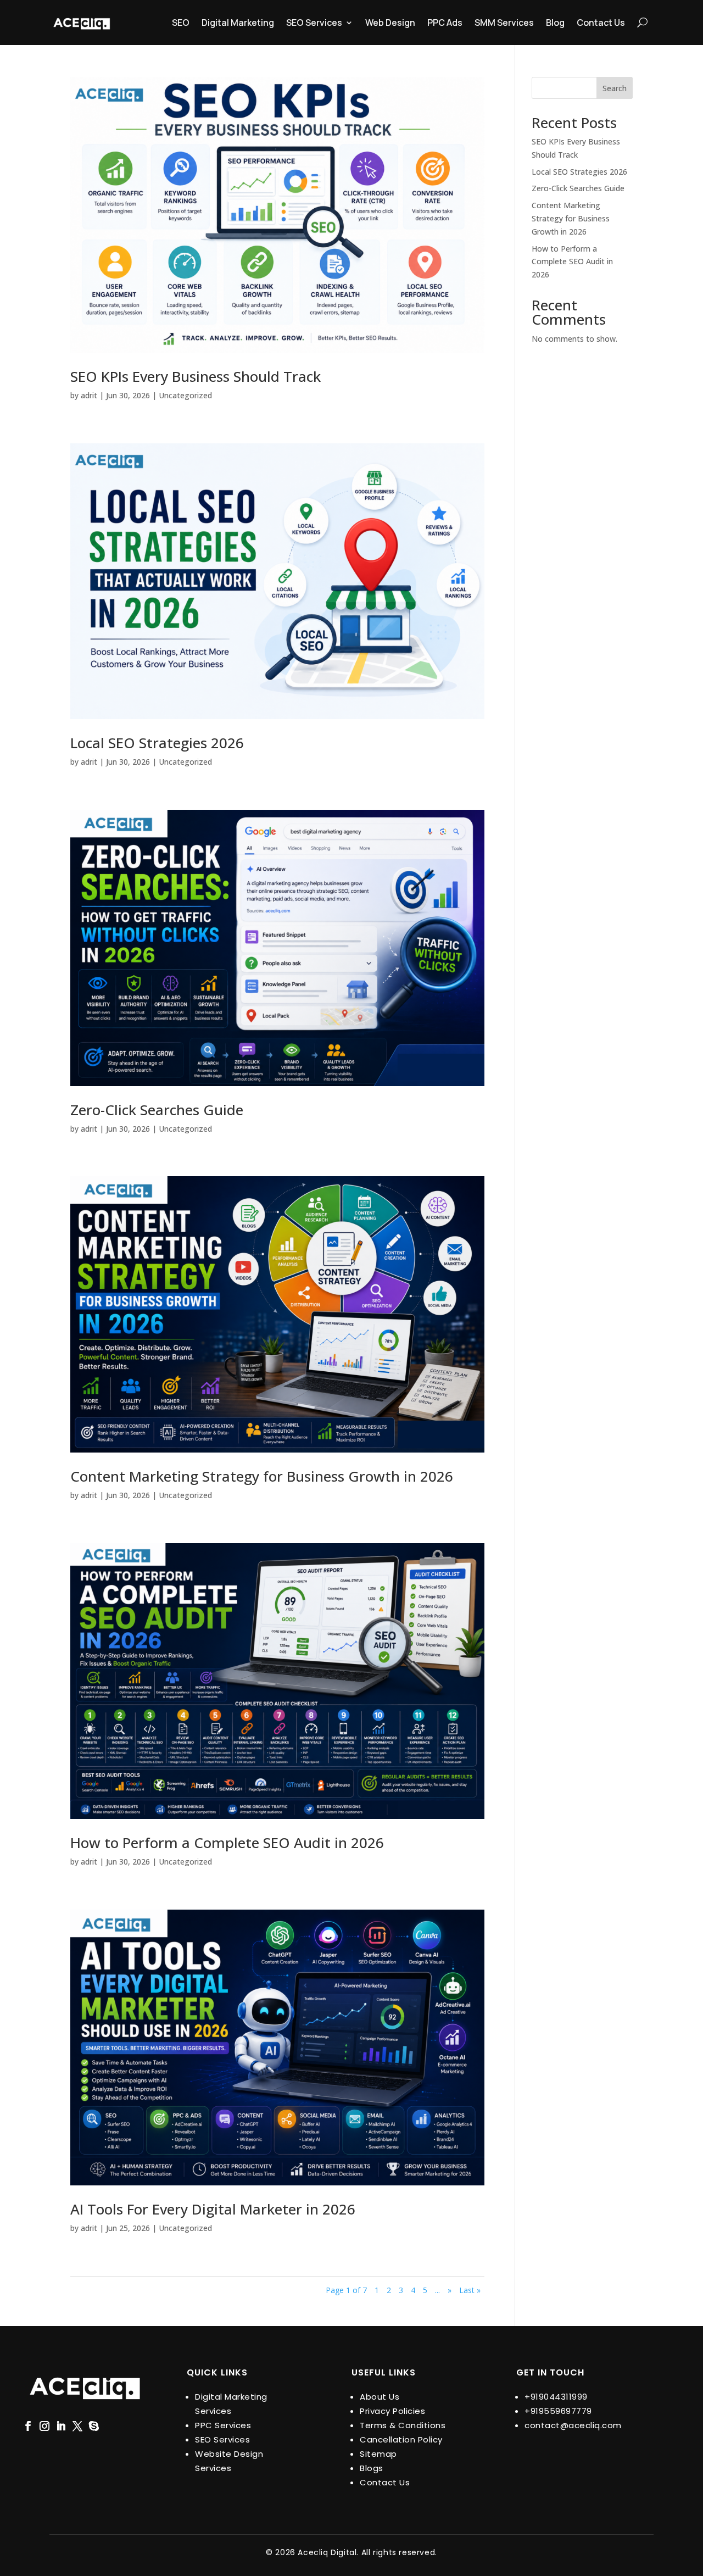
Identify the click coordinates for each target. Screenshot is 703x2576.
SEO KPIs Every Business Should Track (196, 376)
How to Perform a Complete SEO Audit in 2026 (227, 1843)
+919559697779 (558, 2411)
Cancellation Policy (401, 2439)
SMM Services (504, 23)
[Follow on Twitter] (77, 2426)
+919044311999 (556, 2397)
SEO (181, 23)
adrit (89, 395)
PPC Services (223, 2425)
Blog (555, 23)
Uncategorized (185, 395)
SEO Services (314, 23)
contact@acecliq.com (573, 2425)
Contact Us (601, 23)
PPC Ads (445, 23)
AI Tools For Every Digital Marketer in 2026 (213, 2209)
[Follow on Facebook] (28, 2426)
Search (615, 88)
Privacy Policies (392, 2411)
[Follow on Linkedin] (61, 2426)
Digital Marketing (238, 23)
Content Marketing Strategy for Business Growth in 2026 (262, 1476)
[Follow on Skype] (94, 2426)
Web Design (390, 23)
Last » (470, 2290)
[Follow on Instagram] (44, 2426)
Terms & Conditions (403, 2425)
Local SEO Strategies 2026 (157, 743)
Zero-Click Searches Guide (157, 1110)
